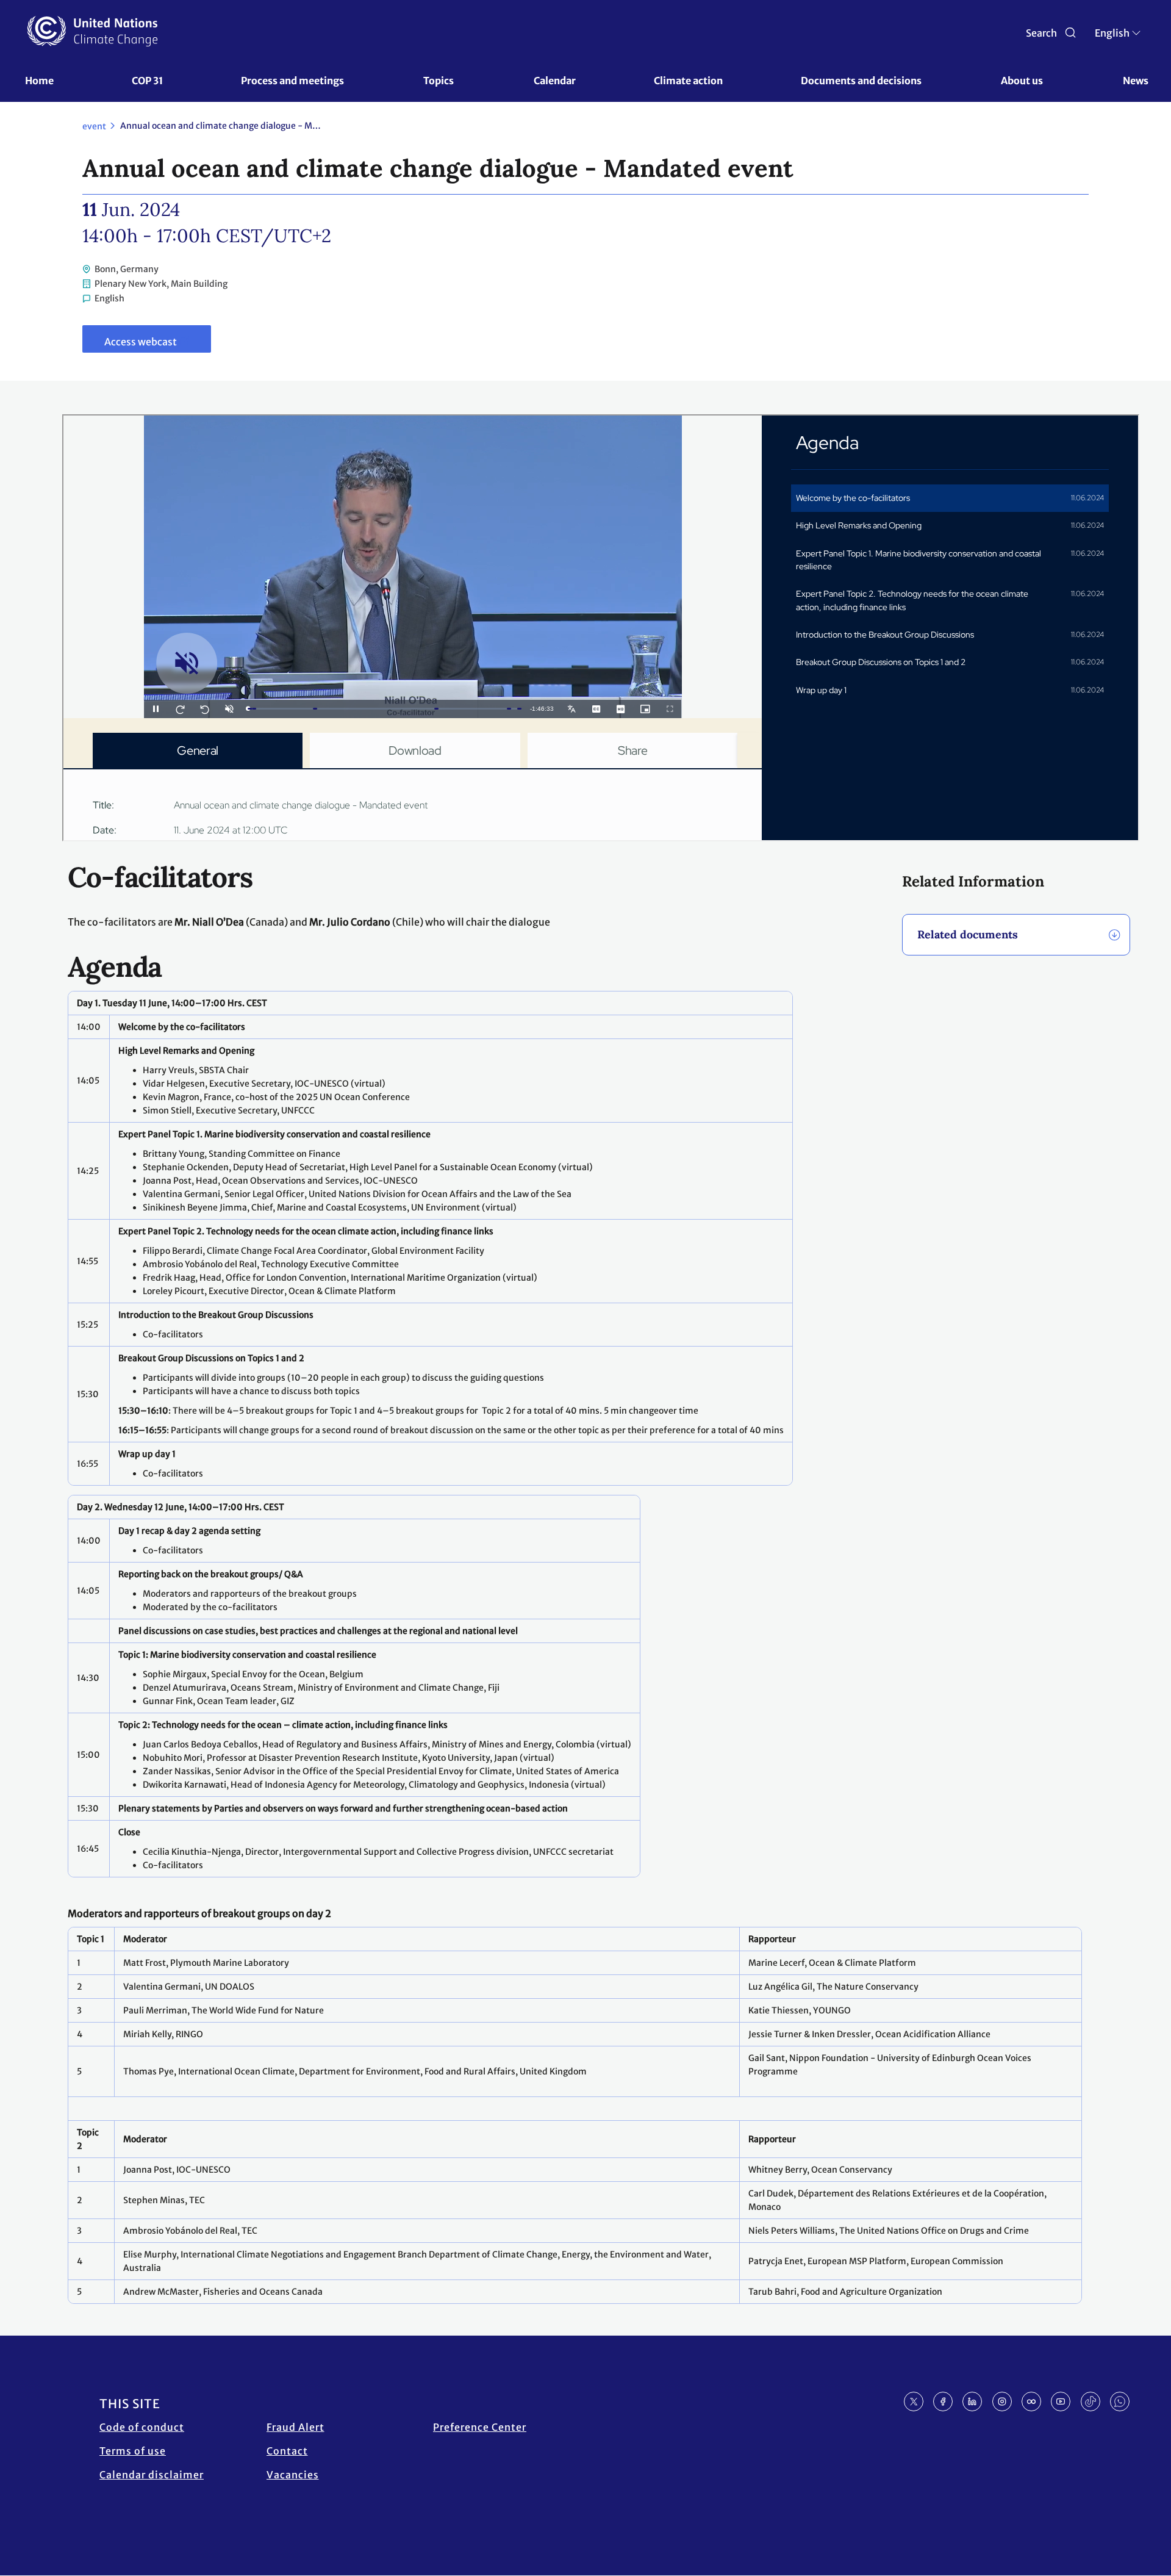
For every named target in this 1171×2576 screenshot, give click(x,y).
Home (39, 81)
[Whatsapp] (1120, 2402)
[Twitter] (914, 2402)
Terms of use (133, 2451)
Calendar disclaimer (152, 2475)
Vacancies (293, 2475)
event (94, 126)
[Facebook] (943, 2402)
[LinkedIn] (972, 2402)
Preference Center (480, 2427)
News (1136, 81)
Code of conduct (142, 2427)
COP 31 (147, 81)
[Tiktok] (1090, 2402)
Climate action (688, 81)
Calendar (555, 81)
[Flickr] (1031, 2402)
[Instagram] (1002, 2402)
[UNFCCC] (92, 31)
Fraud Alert (295, 2427)
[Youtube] (1061, 2402)
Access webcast (141, 342)
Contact (287, 2451)
